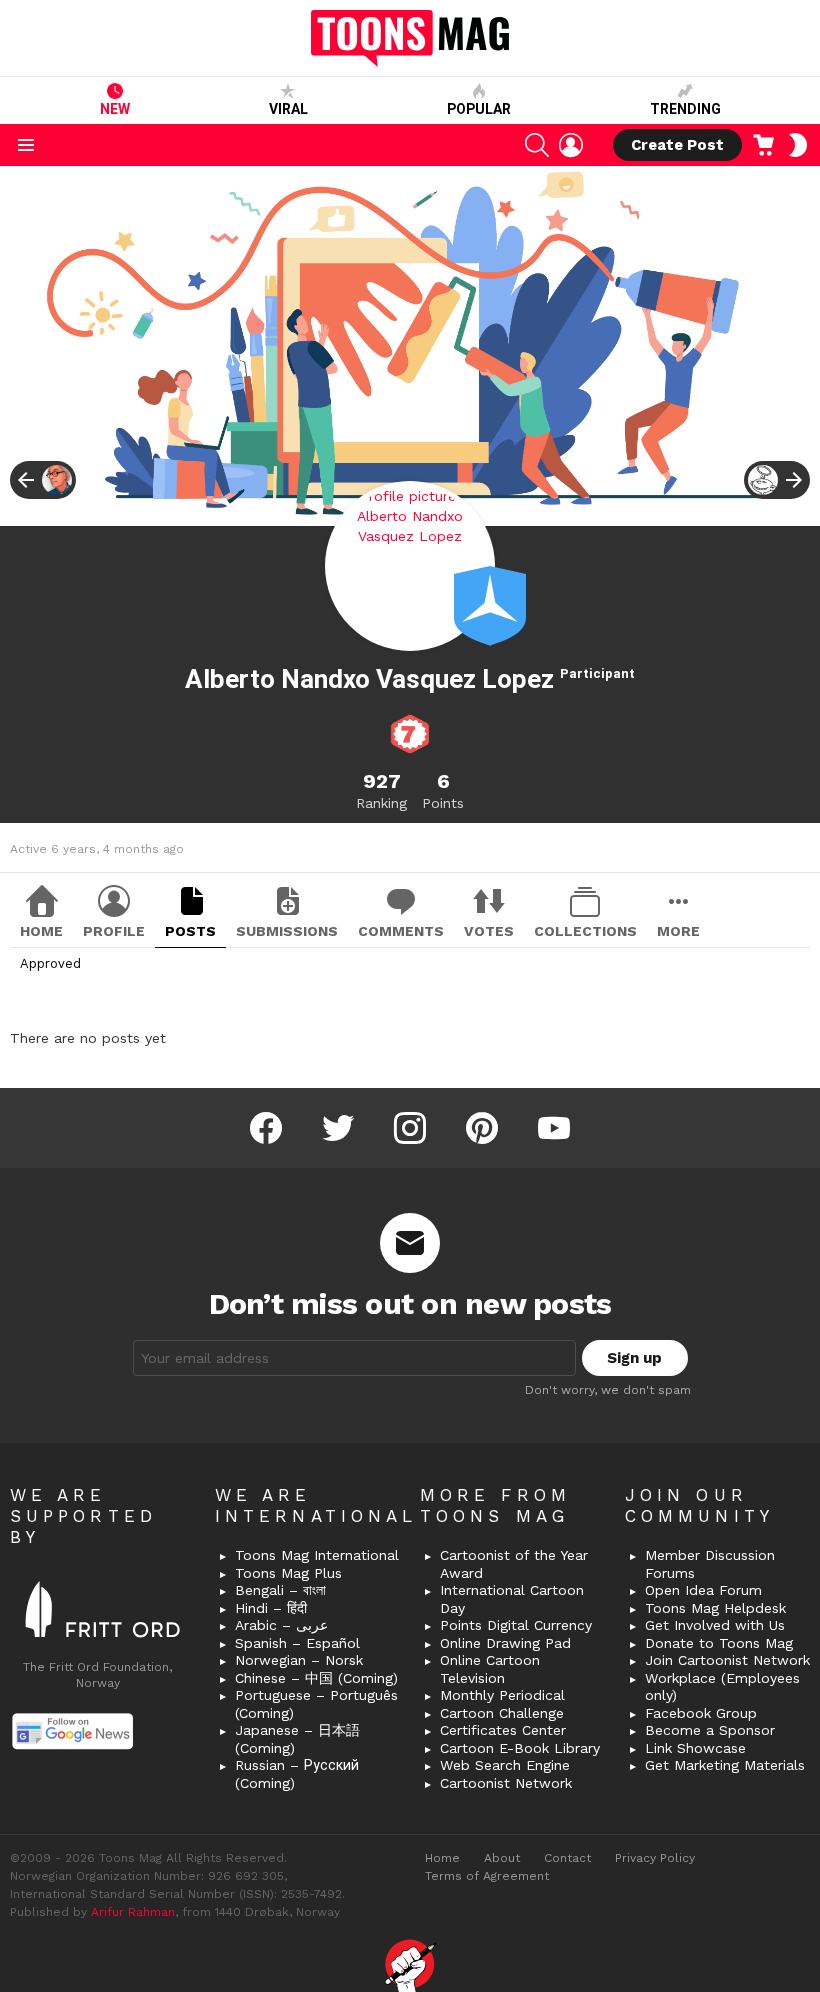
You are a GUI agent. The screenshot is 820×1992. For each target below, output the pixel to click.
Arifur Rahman (133, 1912)
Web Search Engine (505, 1765)
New (115, 109)
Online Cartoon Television (490, 1669)
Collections (585, 931)
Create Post (677, 145)
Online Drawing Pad (505, 1643)
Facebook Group (701, 1713)
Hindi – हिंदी (271, 1608)
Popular (479, 109)
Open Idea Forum (703, 1590)
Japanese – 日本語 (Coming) (297, 1739)
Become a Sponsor (710, 1730)
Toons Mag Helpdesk (715, 1608)
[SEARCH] (537, 145)
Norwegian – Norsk (299, 1660)
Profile (114, 931)
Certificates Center (503, 1730)
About (502, 1858)
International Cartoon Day (512, 1599)
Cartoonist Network (506, 1783)
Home (41, 931)
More (678, 931)
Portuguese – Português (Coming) (316, 1704)
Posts (190, 931)
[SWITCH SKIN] (798, 145)
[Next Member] (777, 480)
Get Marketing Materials (725, 1765)
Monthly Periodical (502, 1695)
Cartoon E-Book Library (520, 1748)
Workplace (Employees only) (722, 1687)
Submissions (287, 931)
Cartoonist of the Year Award (514, 1564)
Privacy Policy (655, 1858)
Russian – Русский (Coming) (297, 1774)
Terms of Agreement (487, 1876)
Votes (489, 931)
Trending (685, 109)
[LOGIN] (571, 145)
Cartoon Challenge (502, 1713)
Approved (50, 963)
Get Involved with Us (715, 1625)
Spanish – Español (297, 1643)
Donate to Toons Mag (719, 1643)
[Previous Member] (43, 480)
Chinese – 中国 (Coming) (316, 1678)
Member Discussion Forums (710, 1564)
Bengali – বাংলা (280, 1590)
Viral (288, 109)
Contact (567, 1858)
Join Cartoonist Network (727, 1660)
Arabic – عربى (281, 1625)
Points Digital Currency (516, 1625)
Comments (401, 931)
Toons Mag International (317, 1555)
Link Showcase (695, 1748)
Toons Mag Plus (288, 1573)
